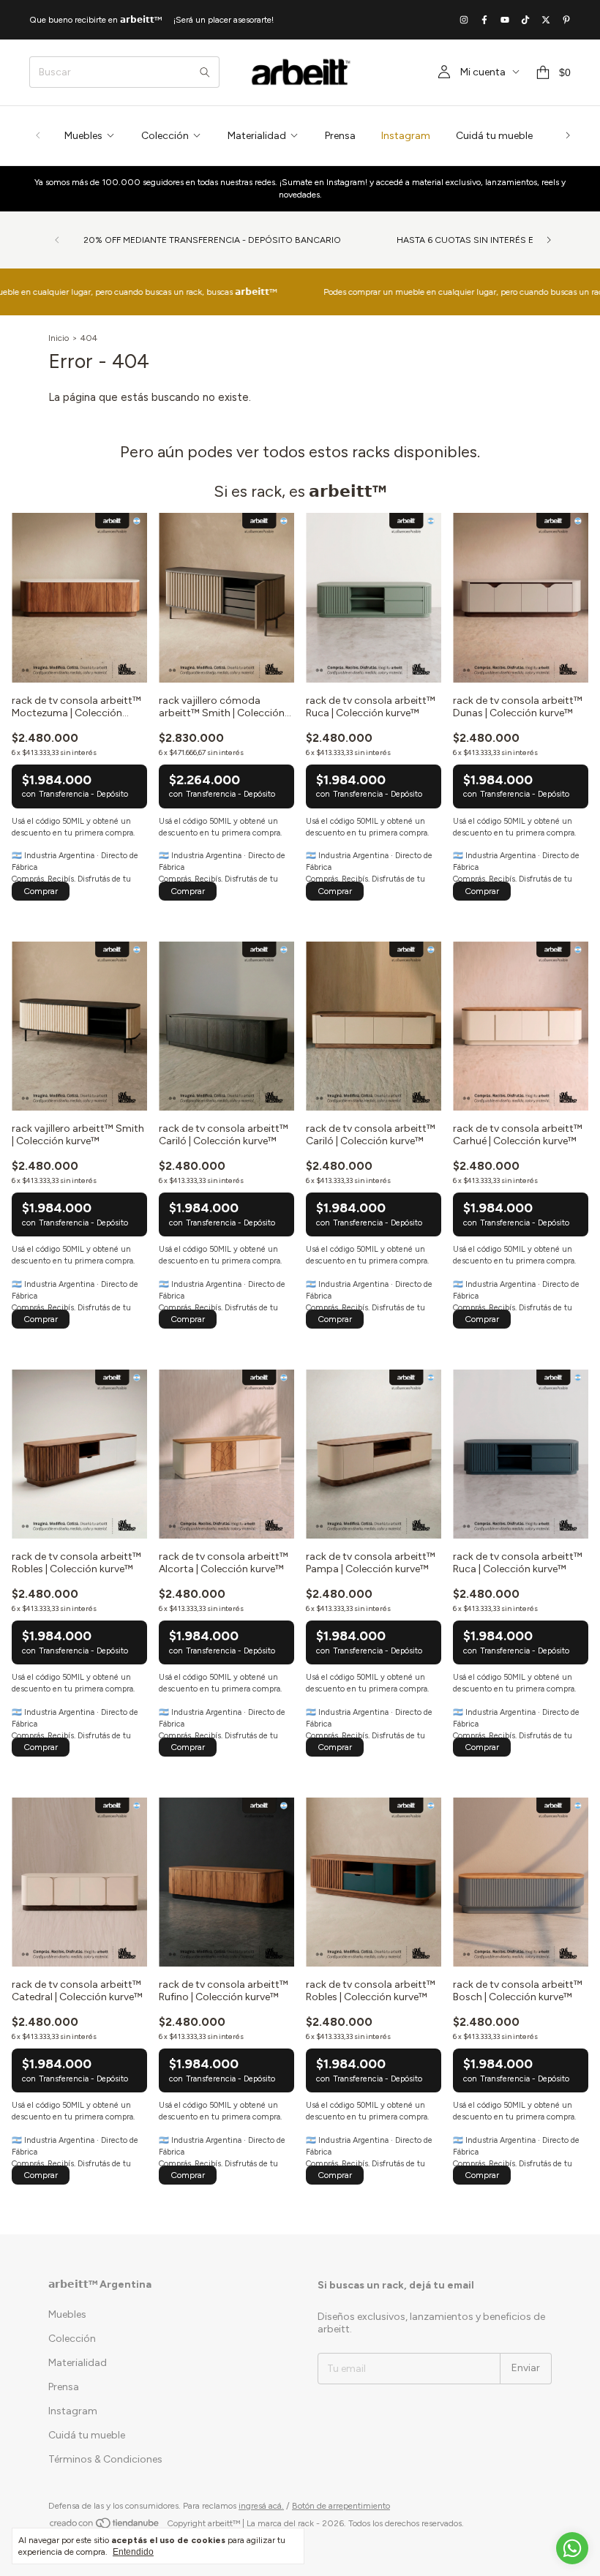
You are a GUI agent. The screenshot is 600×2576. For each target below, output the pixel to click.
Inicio (59, 338)
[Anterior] (38, 136)
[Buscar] (205, 72)
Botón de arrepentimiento (341, 2506)
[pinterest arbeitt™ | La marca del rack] (566, 20)
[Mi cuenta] (444, 72)
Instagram (406, 136)
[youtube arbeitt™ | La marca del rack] (505, 20)
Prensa (340, 136)
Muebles (83, 136)
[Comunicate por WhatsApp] (572, 2548)
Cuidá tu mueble (494, 136)
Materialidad (257, 136)
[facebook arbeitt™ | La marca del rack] (484, 20)
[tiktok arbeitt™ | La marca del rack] (525, 20)
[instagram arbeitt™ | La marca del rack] (464, 20)
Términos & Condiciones (105, 2459)
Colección (165, 136)
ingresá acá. (261, 2506)
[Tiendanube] (105, 2527)
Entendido (133, 2552)
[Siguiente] (568, 136)
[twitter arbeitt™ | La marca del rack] (546, 20)
